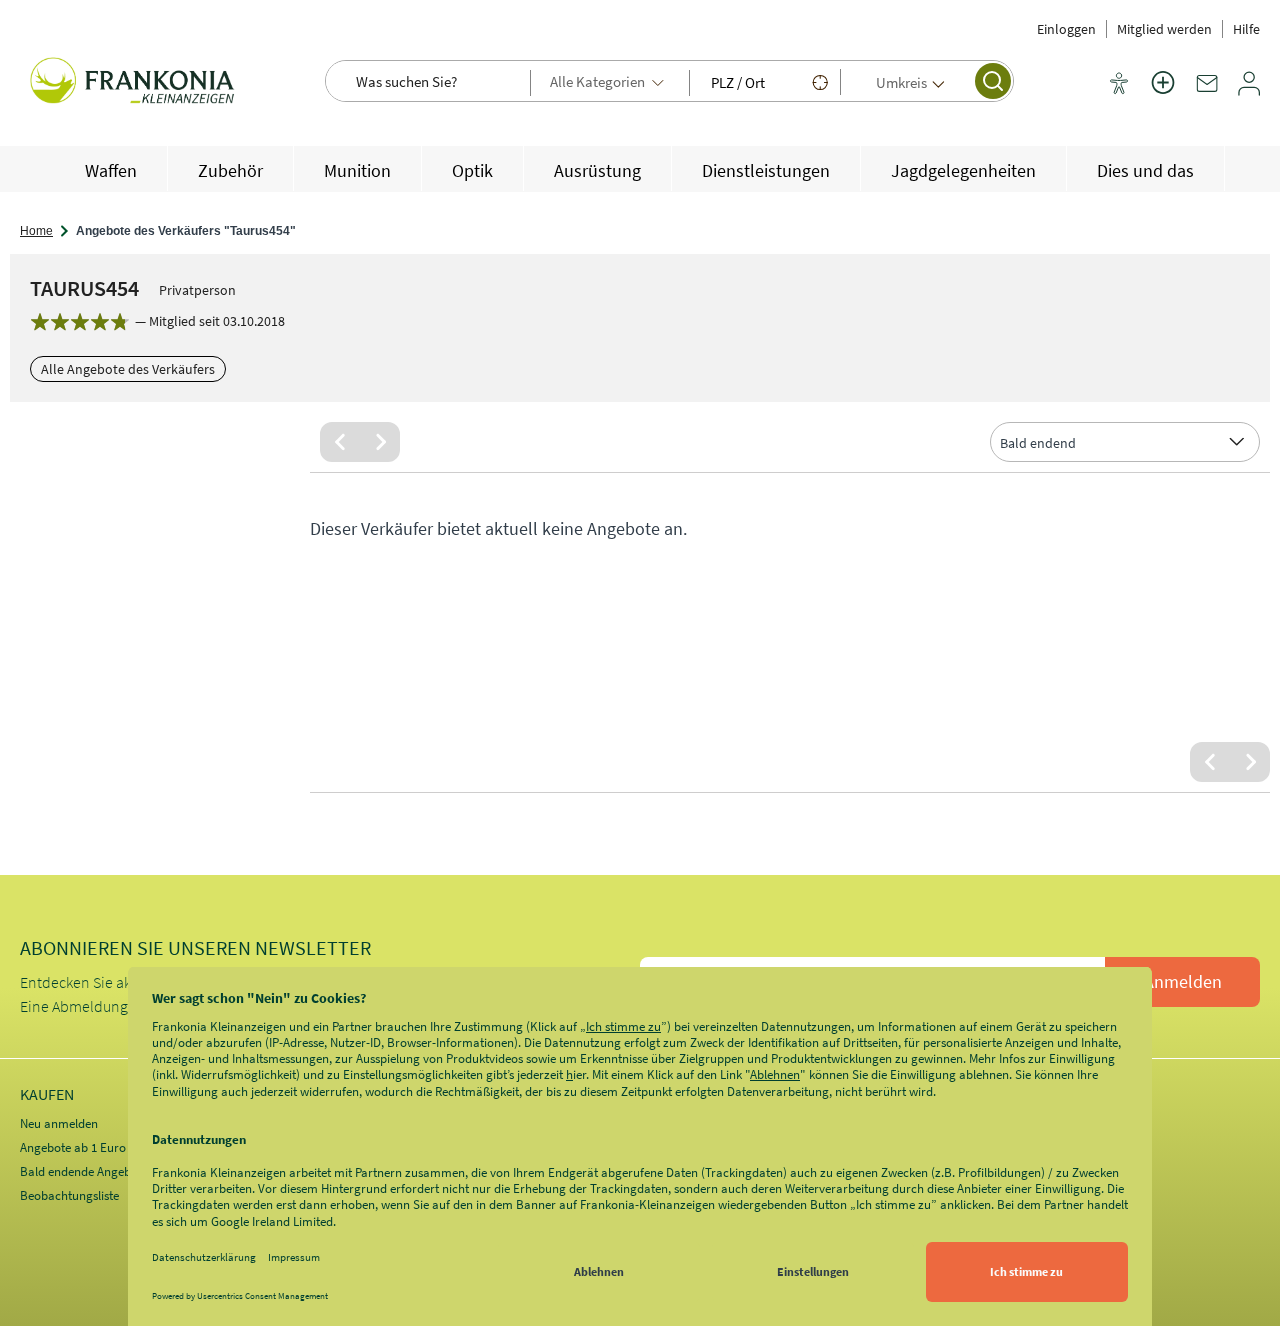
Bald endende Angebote (84, 1171)
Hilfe (1246, 29)
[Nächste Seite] (380, 442)
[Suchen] (993, 81)
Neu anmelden (59, 1123)
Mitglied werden (1164, 29)
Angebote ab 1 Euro (73, 1147)
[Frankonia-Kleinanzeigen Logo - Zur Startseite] (135, 83)
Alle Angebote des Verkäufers (128, 369)
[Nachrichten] (1207, 91)
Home (36, 231)
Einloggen (1066, 29)
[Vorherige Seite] (340, 442)
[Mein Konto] (1249, 91)
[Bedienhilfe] (1119, 85)
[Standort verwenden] (820, 82)
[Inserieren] (1163, 95)
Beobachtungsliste (69, 1195)
